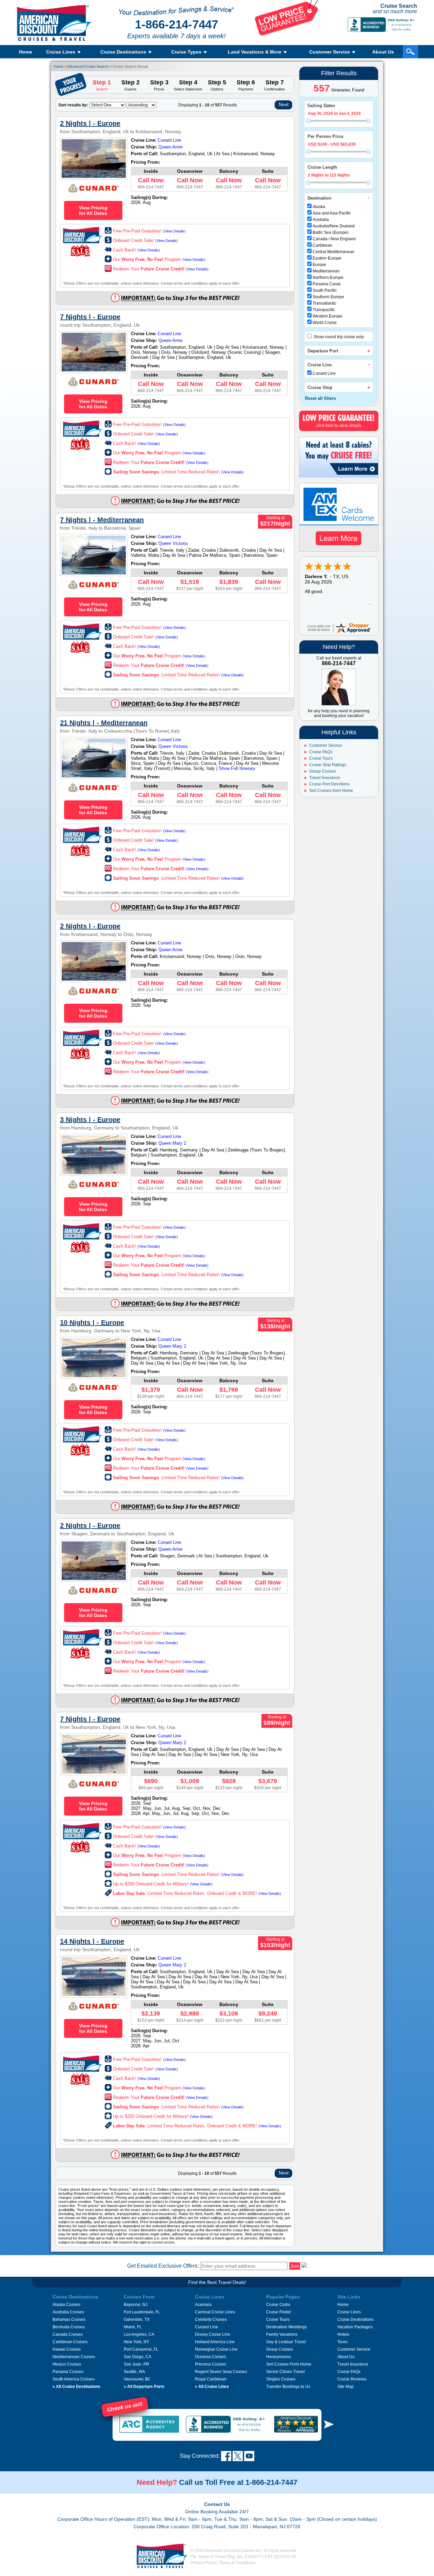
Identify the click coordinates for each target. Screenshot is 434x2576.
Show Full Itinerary (237, 768)
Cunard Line (324, 373)
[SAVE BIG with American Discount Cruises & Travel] (287, 35)
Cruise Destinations (356, 2319)
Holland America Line (215, 2342)
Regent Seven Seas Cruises (221, 2372)
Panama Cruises (68, 2372)
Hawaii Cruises (67, 2349)
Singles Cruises (281, 2379)
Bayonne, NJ (136, 2305)
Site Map (346, 2387)
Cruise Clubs (278, 2305)
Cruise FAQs (321, 752)
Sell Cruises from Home (331, 791)
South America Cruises (74, 2379)
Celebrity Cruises (211, 2319)
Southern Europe (328, 297)
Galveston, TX (137, 2319)
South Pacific (325, 290)
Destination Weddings (287, 2327)
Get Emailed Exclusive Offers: (163, 2266)
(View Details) (174, 231)
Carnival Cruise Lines (215, 2312)
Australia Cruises (68, 2312)
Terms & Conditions (237, 2563)
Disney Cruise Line (213, 2334)
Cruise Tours (321, 758)
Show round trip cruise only (338, 337)
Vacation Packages (355, 2327)
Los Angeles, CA (139, 2334)
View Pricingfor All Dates (93, 210)
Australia (321, 220)
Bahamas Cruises (69, 2319)
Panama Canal (327, 284)
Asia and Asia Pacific (332, 213)
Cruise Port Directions (329, 784)
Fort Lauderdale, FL (142, 2312)
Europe (319, 265)
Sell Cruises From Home (289, 2364)
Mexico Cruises (67, 2364)
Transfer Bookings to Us (288, 2387)
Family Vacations (282, 2334)
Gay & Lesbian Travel (286, 2342)
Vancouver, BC (137, 2379)
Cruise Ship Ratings (328, 765)
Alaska (319, 207)
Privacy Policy (203, 2563)
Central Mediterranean (333, 252)
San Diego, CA (137, 2357)
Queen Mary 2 (172, 1143)
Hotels (343, 2334)
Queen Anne (170, 147)
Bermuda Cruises (69, 2327)
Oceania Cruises (210, 2357)
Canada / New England (334, 239)
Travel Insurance (325, 778)
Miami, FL (133, 2327)
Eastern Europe (327, 258)
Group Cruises (323, 771)
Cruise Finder (279, 2312)
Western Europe (328, 316)
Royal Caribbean (211, 2379)
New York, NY (136, 2342)
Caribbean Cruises (70, 2342)
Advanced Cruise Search (88, 66)
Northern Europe (328, 278)
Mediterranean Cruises (74, 2357)
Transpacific (324, 310)
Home (26, 52)
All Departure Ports (144, 2387)
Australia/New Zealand (334, 226)
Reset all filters (320, 398)
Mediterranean (326, 271)
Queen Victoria (173, 543)
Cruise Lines (349, 2312)
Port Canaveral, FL (141, 2349)
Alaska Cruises (66, 2305)
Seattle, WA (134, 2372)
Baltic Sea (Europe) (331, 232)
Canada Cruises (68, 2334)
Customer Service (326, 745)
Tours (342, 2342)
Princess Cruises (211, 2364)
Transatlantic (324, 303)
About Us (383, 52)
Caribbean (322, 245)
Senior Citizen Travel (285, 2372)
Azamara (203, 2305)
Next (284, 104)
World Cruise (325, 323)
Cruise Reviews (352, 2379)
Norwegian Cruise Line (216, 2349)
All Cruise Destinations (76, 2387)
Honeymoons (279, 2357)
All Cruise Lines (212, 2387)
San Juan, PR (136, 2364)
